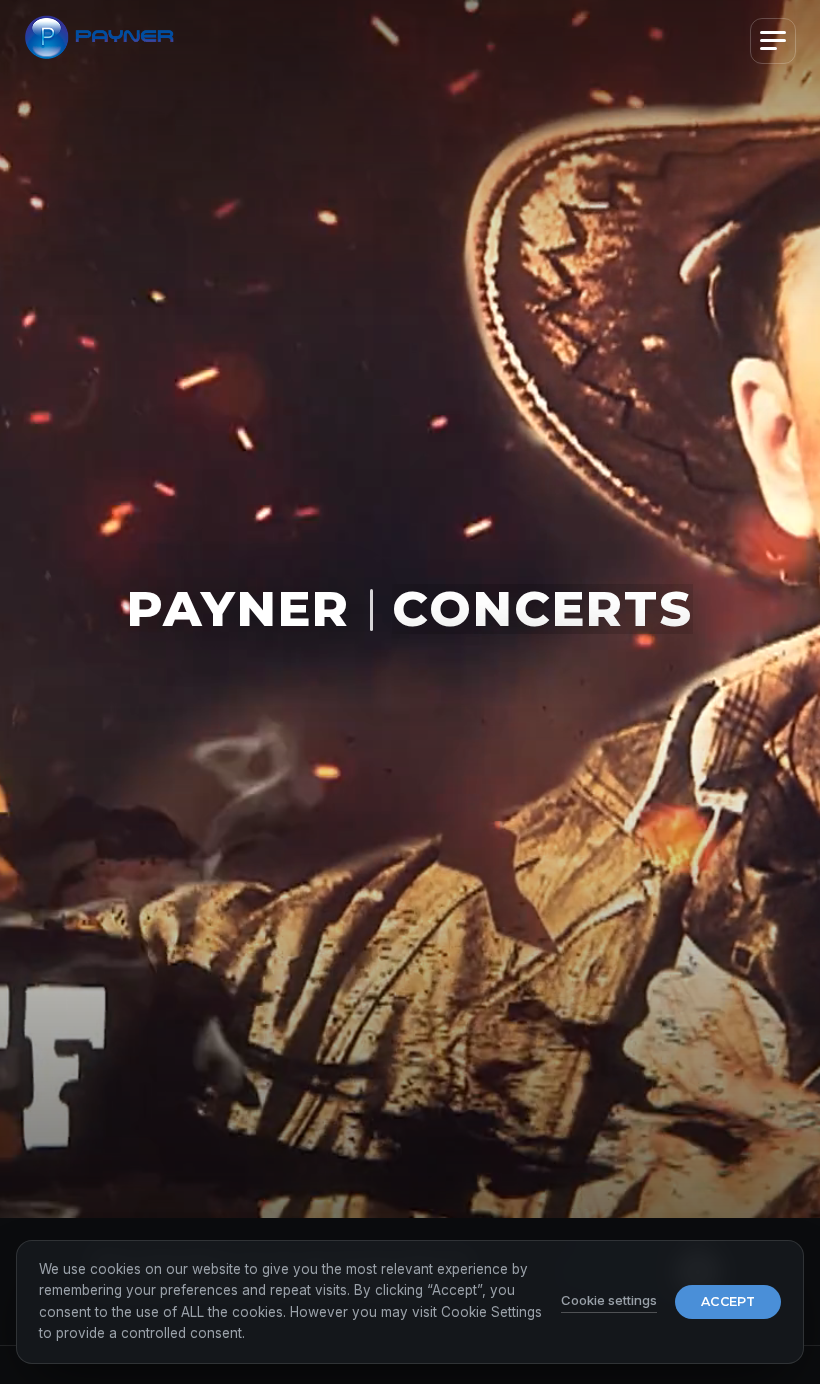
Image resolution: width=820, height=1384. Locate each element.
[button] (773, 41)
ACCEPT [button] (728, 1301)
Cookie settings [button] (609, 1300)
